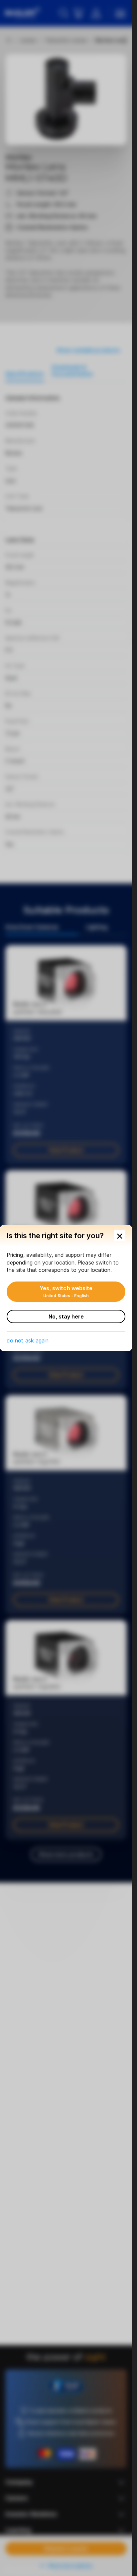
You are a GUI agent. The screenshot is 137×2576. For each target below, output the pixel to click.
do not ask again (28, 1340)
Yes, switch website (66, 1291)
